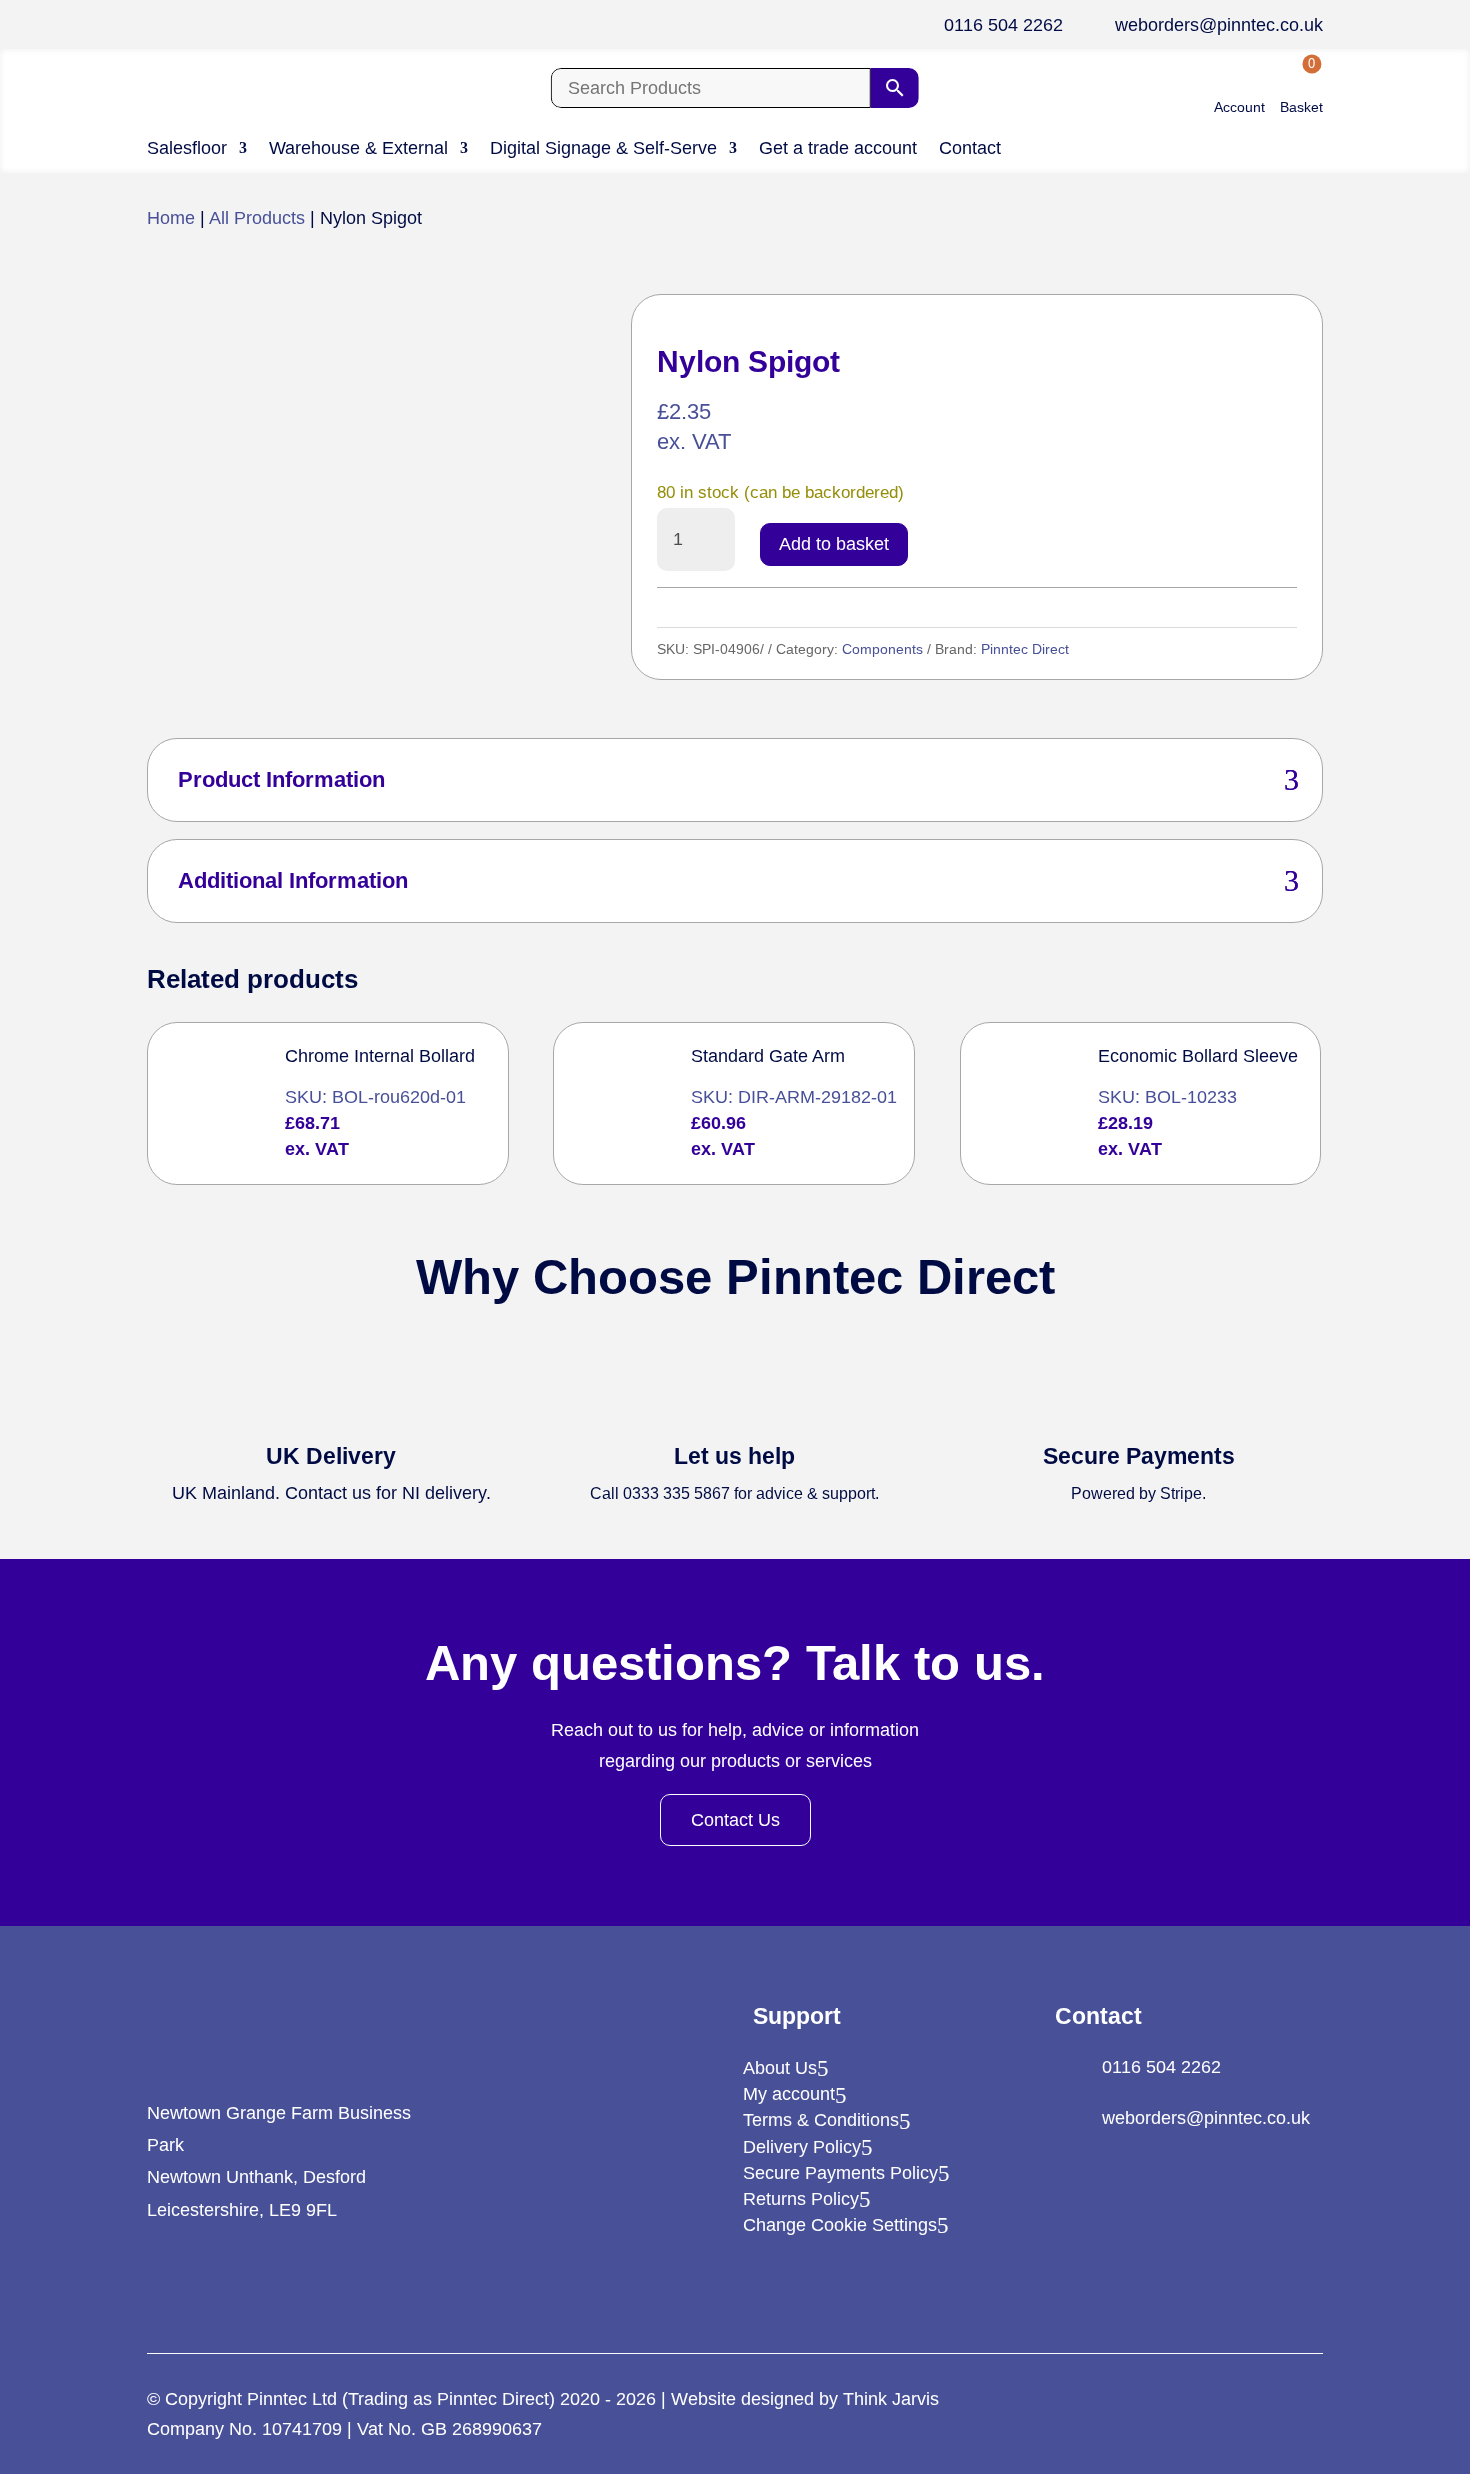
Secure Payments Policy (840, 2173)
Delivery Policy (802, 2147)
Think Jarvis (891, 2399)
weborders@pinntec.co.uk (1219, 25)
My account (789, 2094)
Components (882, 649)
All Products (257, 218)
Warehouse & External (358, 149)
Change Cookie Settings (840, 2225)
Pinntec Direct (1025, 649)
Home (171, 218)
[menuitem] (1239, 88)
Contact (970, 149)
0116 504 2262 (1003, 25)
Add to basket (834, 544)
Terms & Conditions (821, 2120)
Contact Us (735, 1820)
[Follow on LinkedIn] (161, 2280)
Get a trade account (838, 149)
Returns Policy (801, 2199)
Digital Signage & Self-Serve (603, 149)
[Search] (895, 88)
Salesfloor (187, 149)
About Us (780, 2068)
